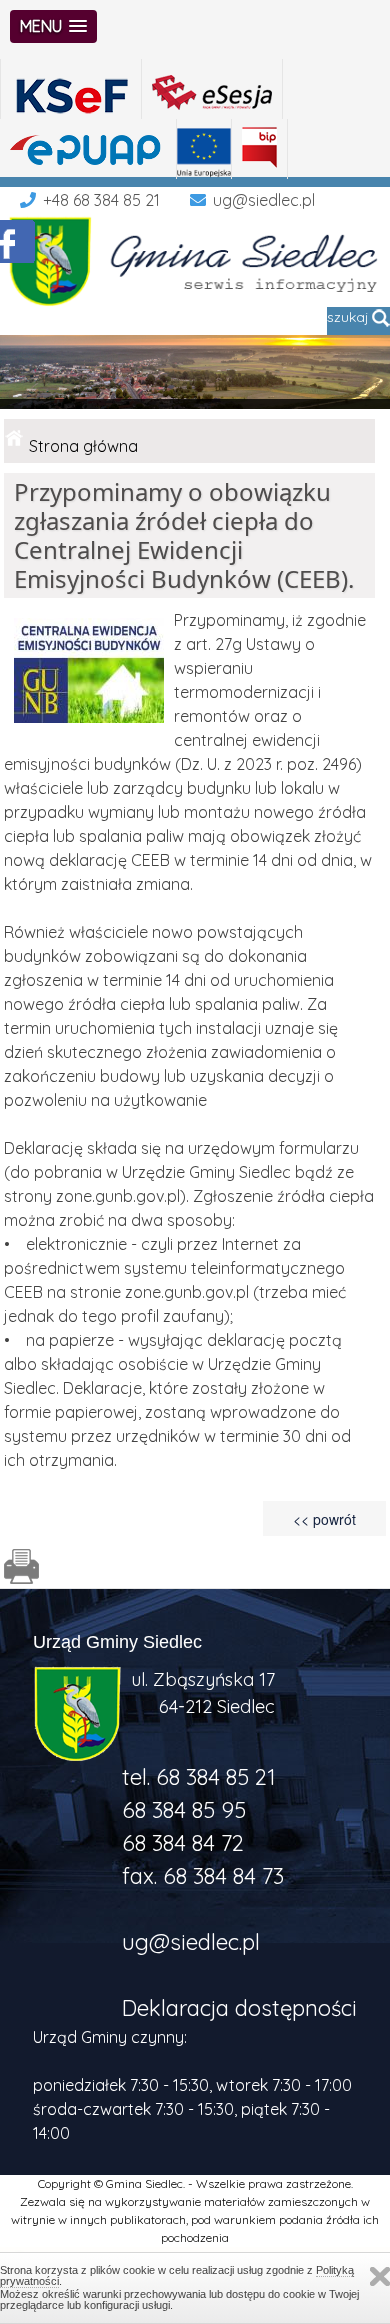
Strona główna (83, 446)
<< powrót (324, 1519)
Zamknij (380, 2276)
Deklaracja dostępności (239, 2008)
